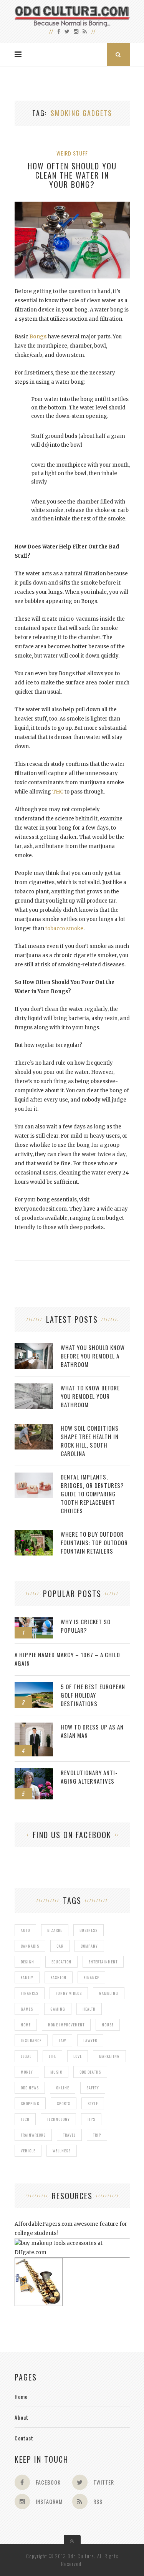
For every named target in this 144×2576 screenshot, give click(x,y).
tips (91, 2119)
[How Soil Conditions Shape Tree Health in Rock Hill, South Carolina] (34, 1428)
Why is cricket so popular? (86, 1626)
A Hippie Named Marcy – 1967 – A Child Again (67, 1659)
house (108, 2025)
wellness (62, 2151)
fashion (59, 1977)
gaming (58, 2009)
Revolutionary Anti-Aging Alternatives (89, 1777)
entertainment (103, 1962)
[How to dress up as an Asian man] (34, 1727)
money (27, 2072)
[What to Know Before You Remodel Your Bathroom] (34, 1387)
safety (93, 2088)
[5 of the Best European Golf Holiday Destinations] (34, 1686)
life (52, 2056)
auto (25, 1930)
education (61, 1962)
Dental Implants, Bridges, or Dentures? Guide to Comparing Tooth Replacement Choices (92, 1494)
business (89, 1930)
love (78, 2056)
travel (69, 2135)
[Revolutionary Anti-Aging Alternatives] (34, 1772)
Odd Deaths (90, 2072)
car (60, 1946)
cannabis (30, 1946)
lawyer (90, 2040)
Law (62, 2040)
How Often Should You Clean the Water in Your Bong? (72, 175)
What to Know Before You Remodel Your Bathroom (90, 1396)
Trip (97, 2135)
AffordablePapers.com (44, 2224)
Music (56, 2072)
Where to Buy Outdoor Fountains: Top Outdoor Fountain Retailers (94, 1542)
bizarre (55, 1930)
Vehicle (28, 2151)
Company (89, 1946)
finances (30, 1993)
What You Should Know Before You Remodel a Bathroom (93, 1356)
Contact (24, 2438)
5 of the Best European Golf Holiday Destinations (93, 1695)
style (93, 2103)
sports (64, 2103)
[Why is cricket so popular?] (34, 1621)
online (63, 2088)
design (27, 1962)
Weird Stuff (72, 153)
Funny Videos (69, 1993)
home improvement (66, 2025)
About (22, 2417)
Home (21, 2396)
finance (91, 1977)
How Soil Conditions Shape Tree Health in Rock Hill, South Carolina (90, 1441)
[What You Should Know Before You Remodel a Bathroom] (34, 1347)
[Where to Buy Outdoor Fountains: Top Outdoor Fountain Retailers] (34, 1534)
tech (25, 2119)
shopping (30, 2103)
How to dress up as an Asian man (92, 1731)
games (27, 2009)
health (89, 2009)
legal (26, 2056)
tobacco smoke (64, 929)
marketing (109, 2056)
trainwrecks (33, 2135)
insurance (31, 2040)
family (27, 1977)
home (26, 2025)
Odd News (30, 2088)
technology (58, 2119)
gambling (109, 1993)
